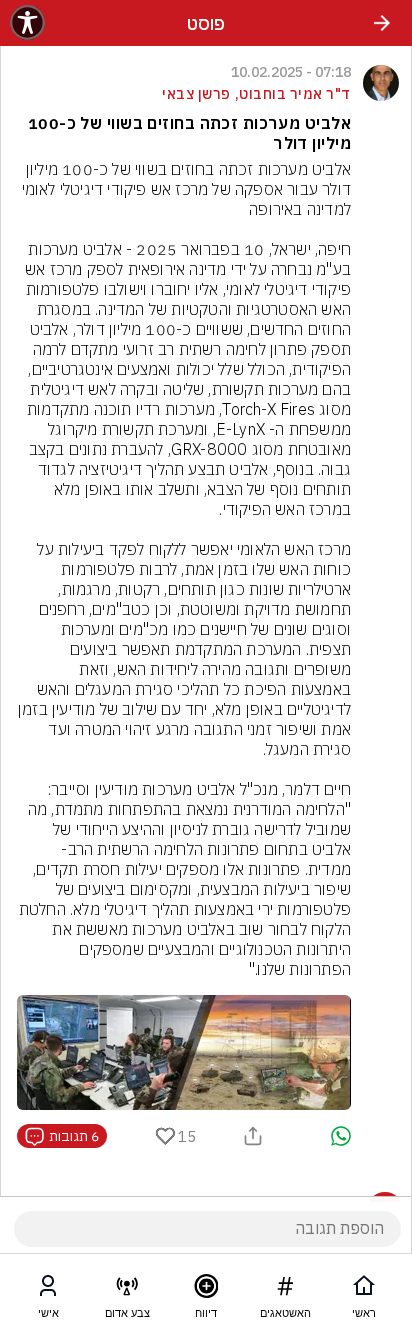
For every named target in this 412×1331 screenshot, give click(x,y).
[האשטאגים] (285, 1290)
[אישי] (48, 1290)
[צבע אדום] (127, 1290)
